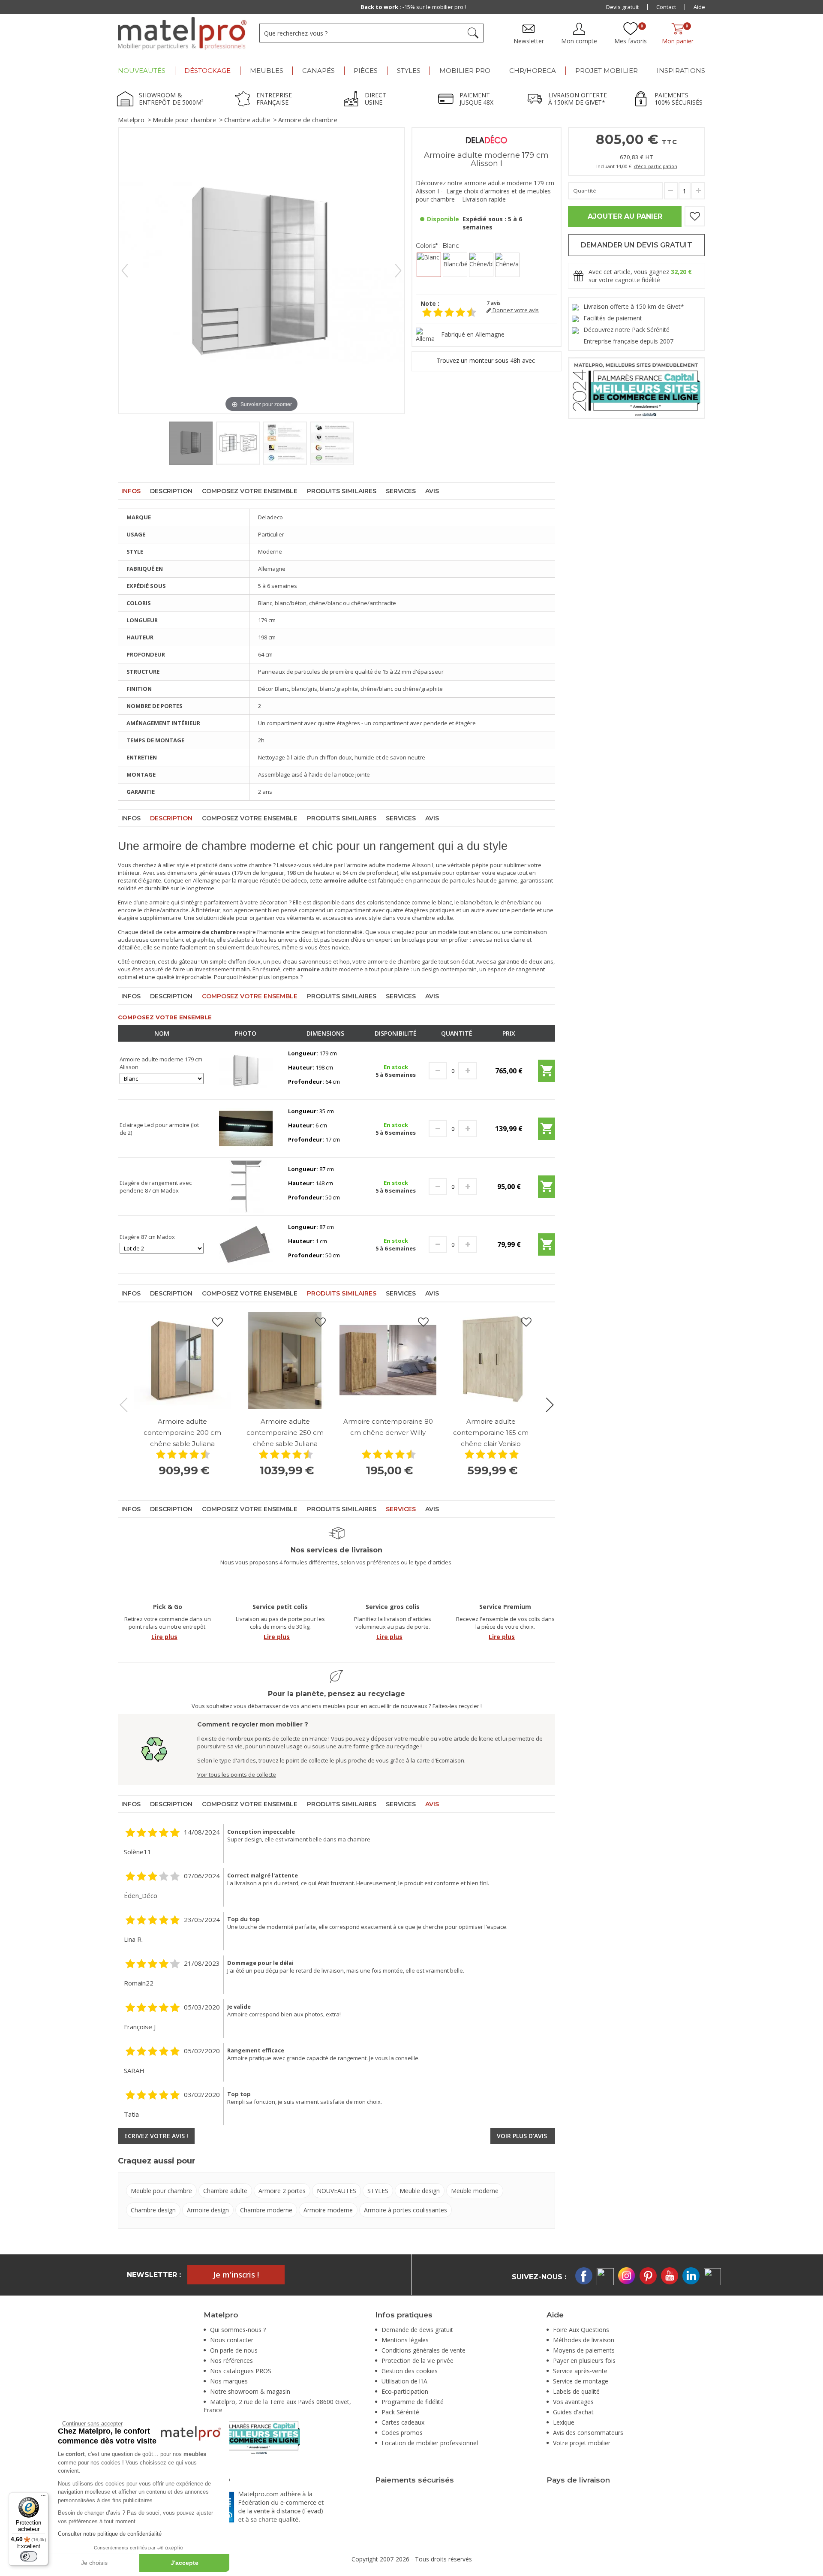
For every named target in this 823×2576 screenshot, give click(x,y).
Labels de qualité (576, 2391)
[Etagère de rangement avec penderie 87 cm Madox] (246, 1186)
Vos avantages (573, 2402)
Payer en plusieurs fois (584, 2361)
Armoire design (208, 2210)
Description (171, 491)
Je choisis (94, 2563)
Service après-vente (580, 2371)
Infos (131, 491)
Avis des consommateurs (588, 2433)
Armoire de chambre (308, 120)
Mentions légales (405, 2340)
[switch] (29, 2556)
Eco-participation (405, 2391)
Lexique (564, 2422)
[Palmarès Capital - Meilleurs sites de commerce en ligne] (637, 387)
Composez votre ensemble (250, 491)
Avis (432, 491)
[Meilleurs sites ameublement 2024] (252, 2436)
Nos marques (229, 2381)
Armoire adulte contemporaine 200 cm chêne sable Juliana (182, 1433)
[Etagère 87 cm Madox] (246, 1244)
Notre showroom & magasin (250, 2391)
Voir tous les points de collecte (237, 1775)
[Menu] (43, 2498)
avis (494, 303)
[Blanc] (429, 265)
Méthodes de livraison (584, 2340)
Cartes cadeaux (403, 2422)
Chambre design (153, 2210)
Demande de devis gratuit (417, 2330)
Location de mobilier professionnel (430, 2443)
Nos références (231, 2361)
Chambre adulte (247, 120)
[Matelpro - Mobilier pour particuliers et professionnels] (182, 33)
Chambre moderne (266, 2210)
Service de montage (581, 2381)
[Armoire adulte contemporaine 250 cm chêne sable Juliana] (285, 1360)
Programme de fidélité (413, 2402)
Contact (666, 7)
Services (401, 491)
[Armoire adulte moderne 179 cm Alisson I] (191, 443)
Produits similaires (342, 491)
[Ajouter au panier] (547, 1074)
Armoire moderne (328, 2210)
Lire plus (164, 1637)
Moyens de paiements (584, 2350)
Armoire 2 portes (282, 2191)
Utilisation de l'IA (404, 2381)
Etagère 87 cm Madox (147, 1237)
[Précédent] (125, 271)
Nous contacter (232, 2340)
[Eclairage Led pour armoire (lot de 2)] (246, 1128)
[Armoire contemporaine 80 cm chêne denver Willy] (388, 1360)
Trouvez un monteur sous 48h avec (487, 360)
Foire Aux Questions (581, 2330)
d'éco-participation (656, 166)
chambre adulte (433, 918)
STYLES (378, 2191)
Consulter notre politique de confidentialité (110, 2534)
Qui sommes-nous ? (238, 2330)
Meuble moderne (475, 2191)
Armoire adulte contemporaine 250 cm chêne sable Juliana (285, 1433)
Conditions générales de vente (424, 2350)
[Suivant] (398, 271)
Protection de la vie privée (418, 2361)
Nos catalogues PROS (241, 2371)
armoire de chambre (394, 961)
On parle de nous (234, 2350)
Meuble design (420, 2191)
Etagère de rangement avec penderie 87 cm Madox (156, 1187)
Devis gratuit (622, 7)
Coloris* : (437, 246)
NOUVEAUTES (336, 2191)
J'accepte (185, 2563)
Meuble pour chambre (184, 120)
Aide (699, 7)
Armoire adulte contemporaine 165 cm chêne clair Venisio (491, 1433)
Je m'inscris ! (236, 2275)
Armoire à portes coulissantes (405, 2210)
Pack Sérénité (400, 2412)
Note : (430, 303)
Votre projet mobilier (582, 2443)
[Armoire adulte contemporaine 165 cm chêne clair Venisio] (491, 1360)
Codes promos (402, 2433)
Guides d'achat (573, 2412)
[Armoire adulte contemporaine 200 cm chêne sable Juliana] (182, 1360)
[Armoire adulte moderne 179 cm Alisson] (246, 1070)
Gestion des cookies (410, 2371)
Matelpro (131, 120)
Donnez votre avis (515, 310)
